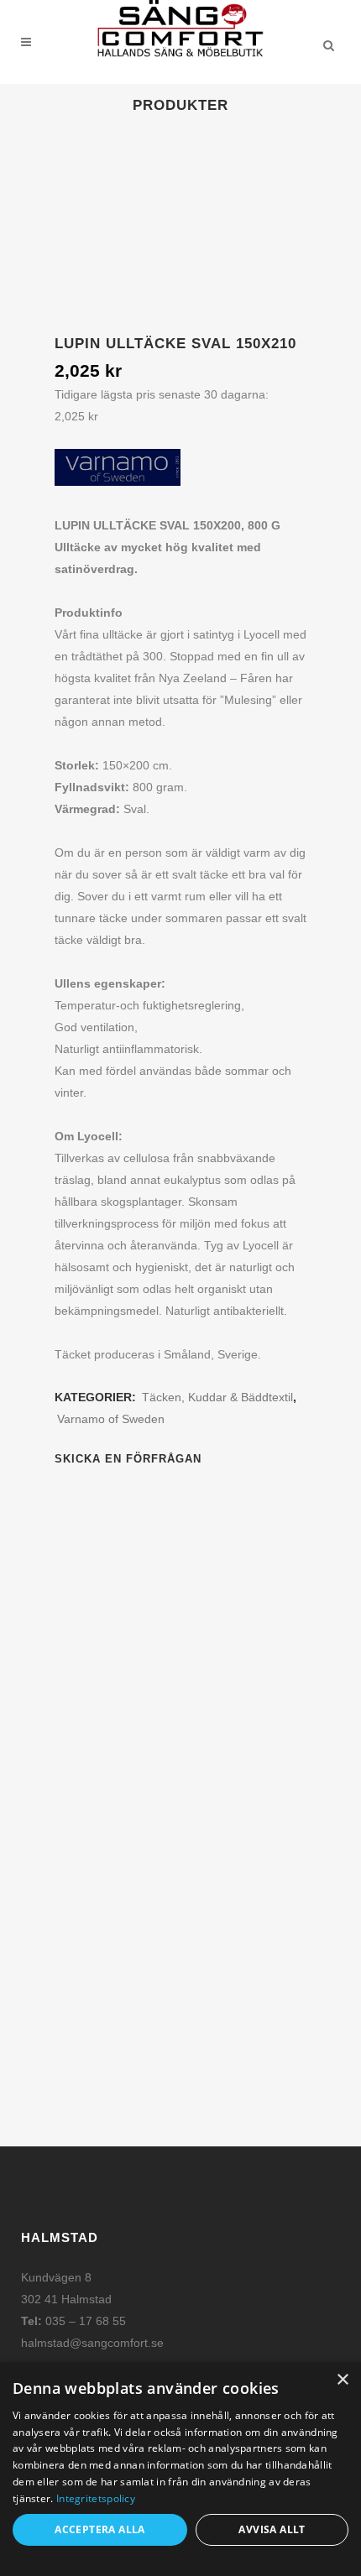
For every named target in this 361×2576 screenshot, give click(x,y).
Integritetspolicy (96, 2498)
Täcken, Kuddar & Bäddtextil (217, 1397)
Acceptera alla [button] (100, 2529)
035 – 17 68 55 (86, 2321)
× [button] (342, 2380)
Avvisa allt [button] (272, 2529)
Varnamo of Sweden (111, 1419)
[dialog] (180, 2469)
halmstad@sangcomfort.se (92, 2343)
